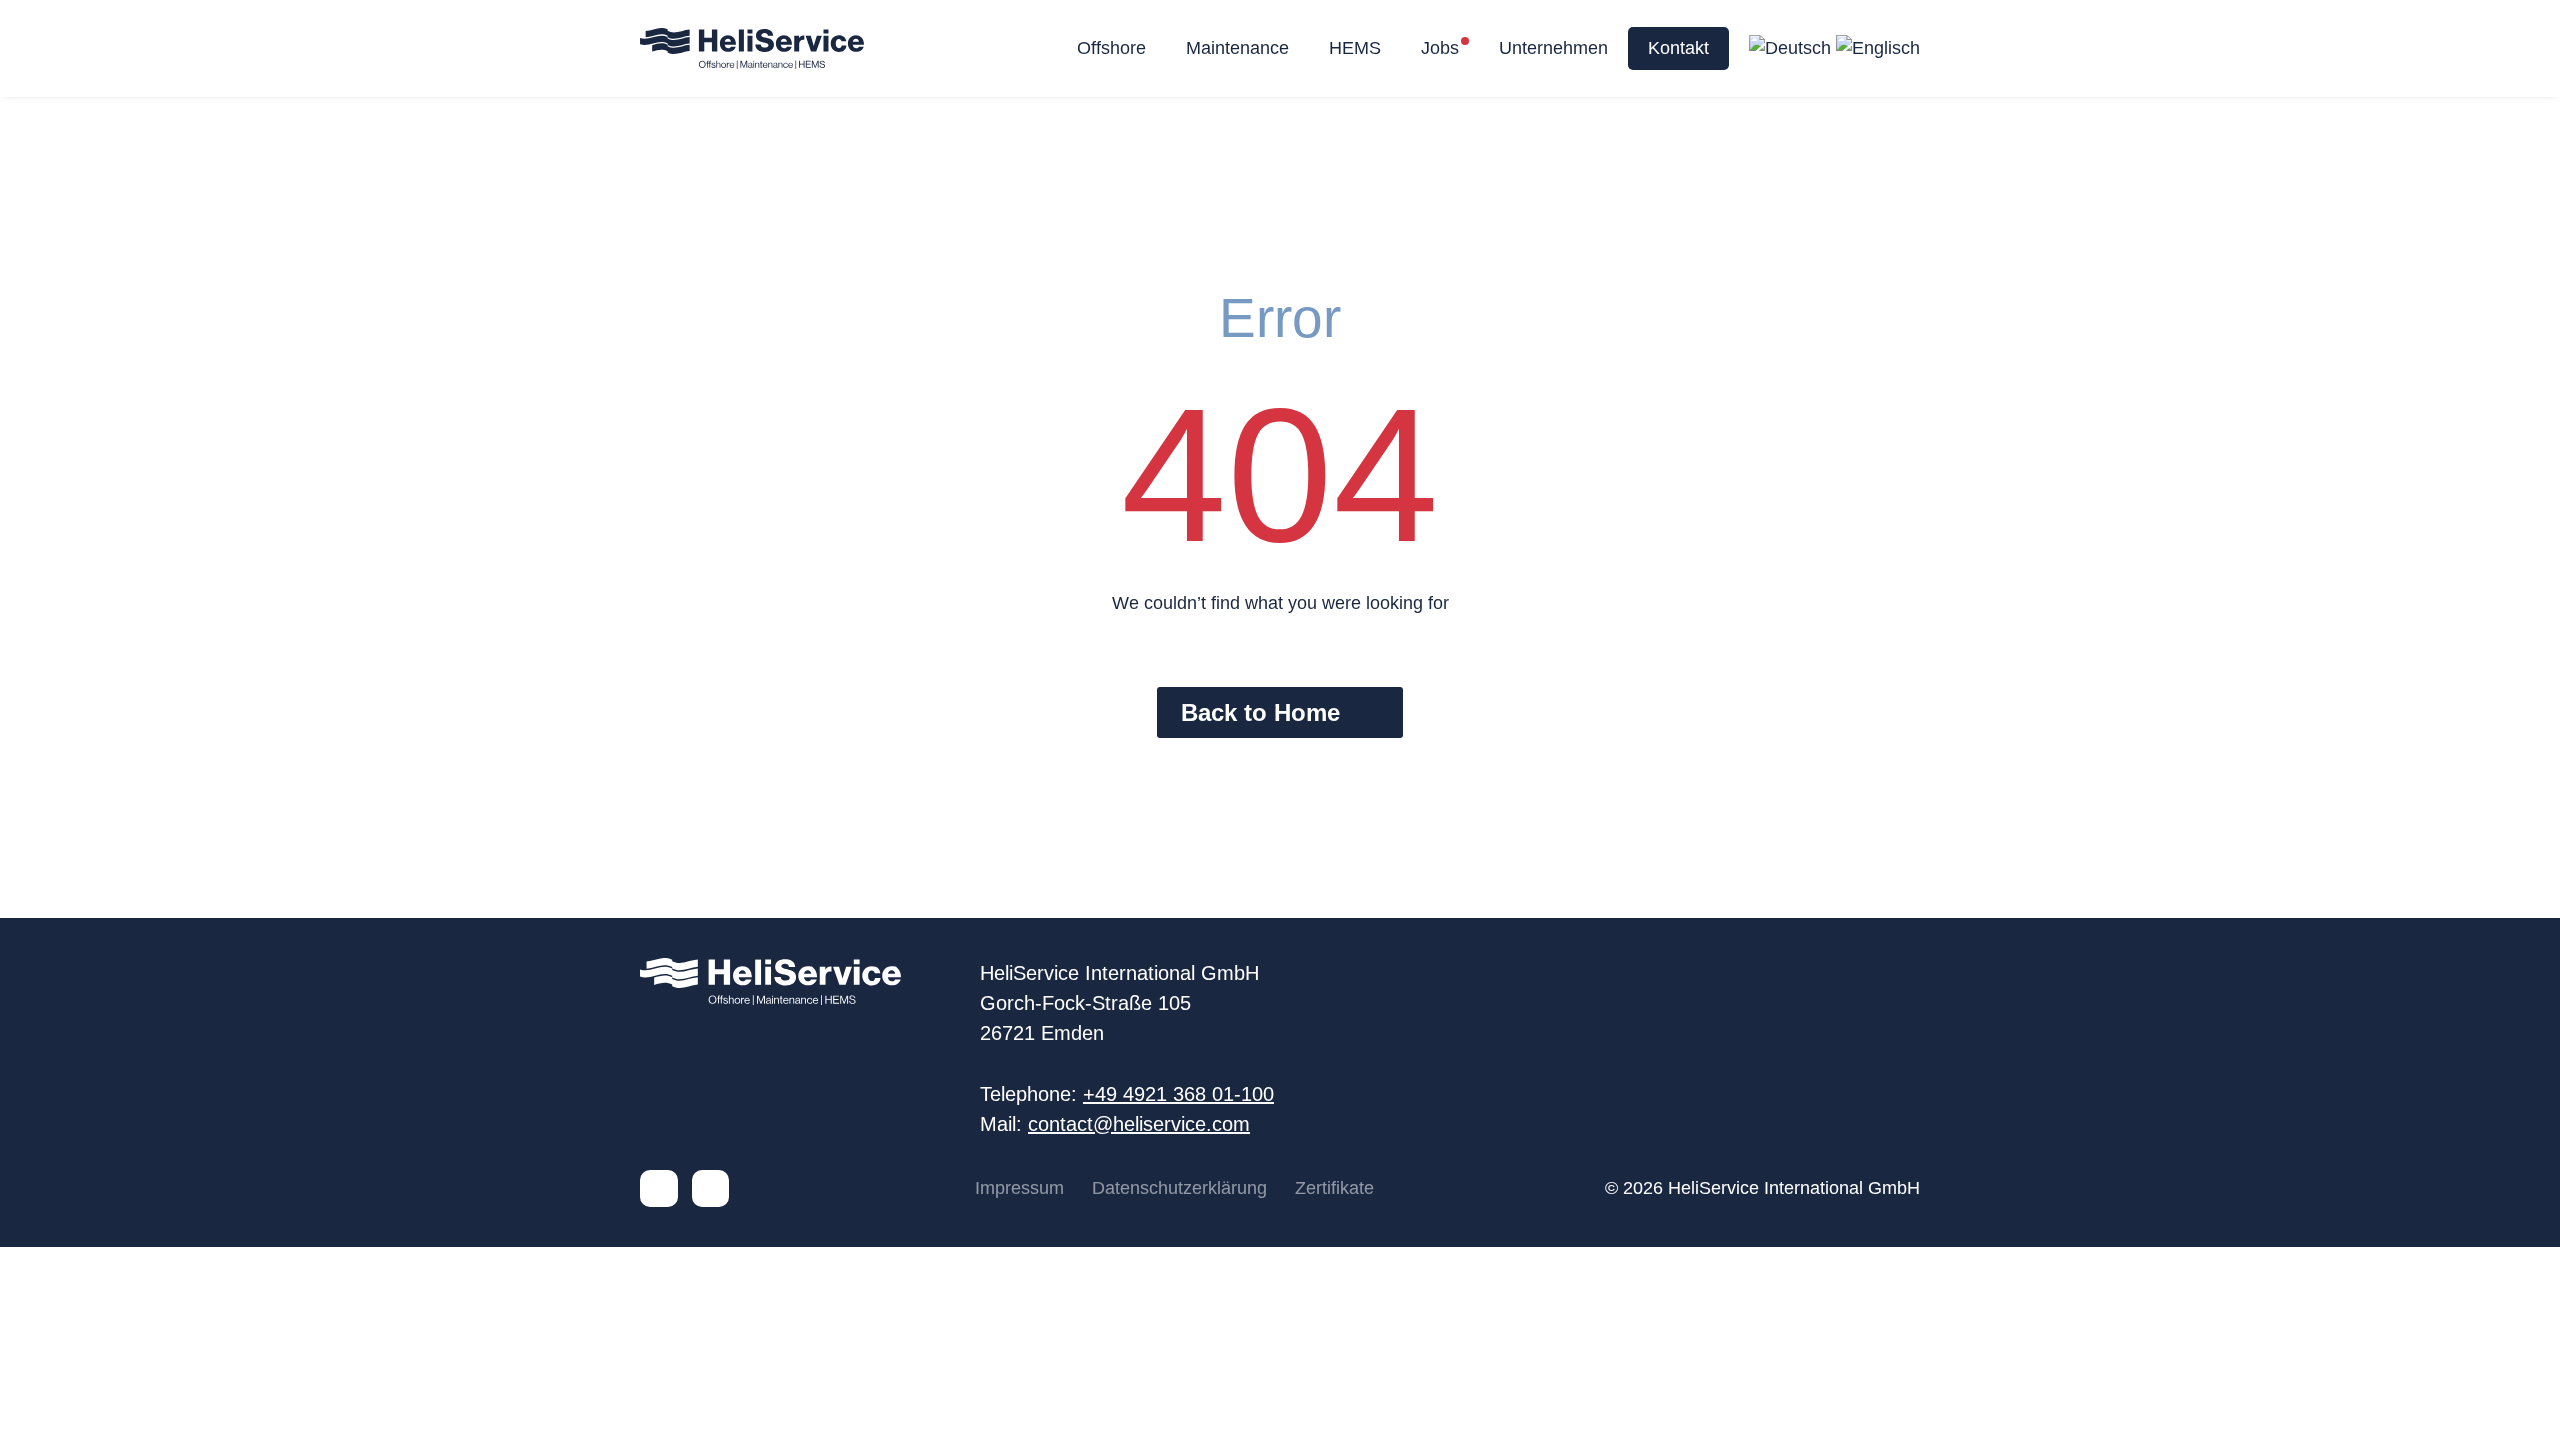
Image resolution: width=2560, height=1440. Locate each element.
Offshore (1111, 48)
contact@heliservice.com (1139, 1124)
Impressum (1019, 1188)
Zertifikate (1334, 1188)
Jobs (1440, 48)
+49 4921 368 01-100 (1178, 1094)
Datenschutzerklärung (1179, 1188)
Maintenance (1237, 48)
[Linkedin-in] (659, 1189)
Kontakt (1678, 48)
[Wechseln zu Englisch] (1878, 48)
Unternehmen (1553, 48)
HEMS (1355, 48)
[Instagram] (711, 1189)
